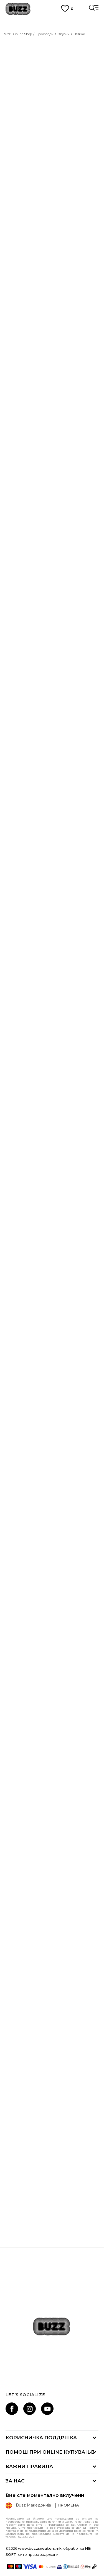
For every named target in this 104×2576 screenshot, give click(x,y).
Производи (45, 34)
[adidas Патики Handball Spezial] (52, 2018)
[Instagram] (30, 2409)
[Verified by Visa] (59, 2567)
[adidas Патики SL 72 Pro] (52, 1098)
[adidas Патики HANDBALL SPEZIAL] (52, 2150)
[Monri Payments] (86, 2567)
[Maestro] (18, 2567)
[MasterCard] (10, 2567)
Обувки (64, 34)
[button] (93, 1005)
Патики (79, 34)
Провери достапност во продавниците (33, 869)
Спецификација (24, 849)
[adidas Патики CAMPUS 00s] (52, 1755)
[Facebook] (12, 2409)
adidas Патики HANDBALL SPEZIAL (52, 2198)
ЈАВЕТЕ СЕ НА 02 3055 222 (52, 20)
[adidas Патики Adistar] (52, 1887)
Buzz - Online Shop (17, 34)
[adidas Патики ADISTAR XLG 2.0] (52, 966)
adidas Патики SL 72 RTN (52, 1541)
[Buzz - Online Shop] (18, 9)
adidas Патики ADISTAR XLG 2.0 (52, 1015)
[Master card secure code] (47, 2567)
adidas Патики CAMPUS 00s (52, 1804)
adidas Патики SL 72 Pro (52, 1146)
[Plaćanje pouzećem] (94, 2567)
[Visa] (30, 2567)
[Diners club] (71, 2567)
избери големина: (24, 588)
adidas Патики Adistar (52, 1935)
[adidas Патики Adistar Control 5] (52, 1229)
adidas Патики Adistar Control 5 (52, 1278)
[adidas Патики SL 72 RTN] (52, 1492)
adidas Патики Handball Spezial (52, 2067)
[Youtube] (47, 2409)
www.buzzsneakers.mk (40, 2548)
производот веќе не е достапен (49, 777)
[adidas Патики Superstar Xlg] (14, 816)
